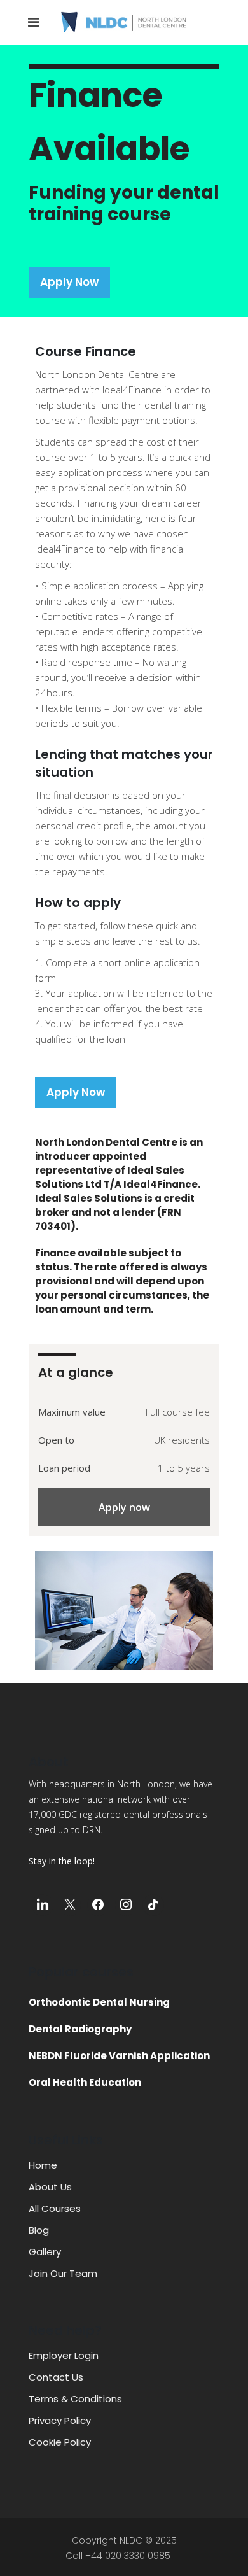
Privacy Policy (60, 2420)
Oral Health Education (85, 2082)
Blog (39, 2230)
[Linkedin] (43, 1905)
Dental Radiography (80, 2029)
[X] (71, 1905)
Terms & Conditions (75, 2399)
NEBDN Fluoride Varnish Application (119, 2056)
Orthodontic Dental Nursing (99, 2002)
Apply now (124, 1507)
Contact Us (56, 2377)
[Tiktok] (153, 1905)
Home (43, 2165)
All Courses (55, 2208)
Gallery (45, 2252)
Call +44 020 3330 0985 (118, 2556)
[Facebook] (98, 1905)
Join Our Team (63, 2273)
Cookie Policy (60, 2442)
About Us (50, 2187)
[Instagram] (126, 1905)
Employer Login (64, 2355)
